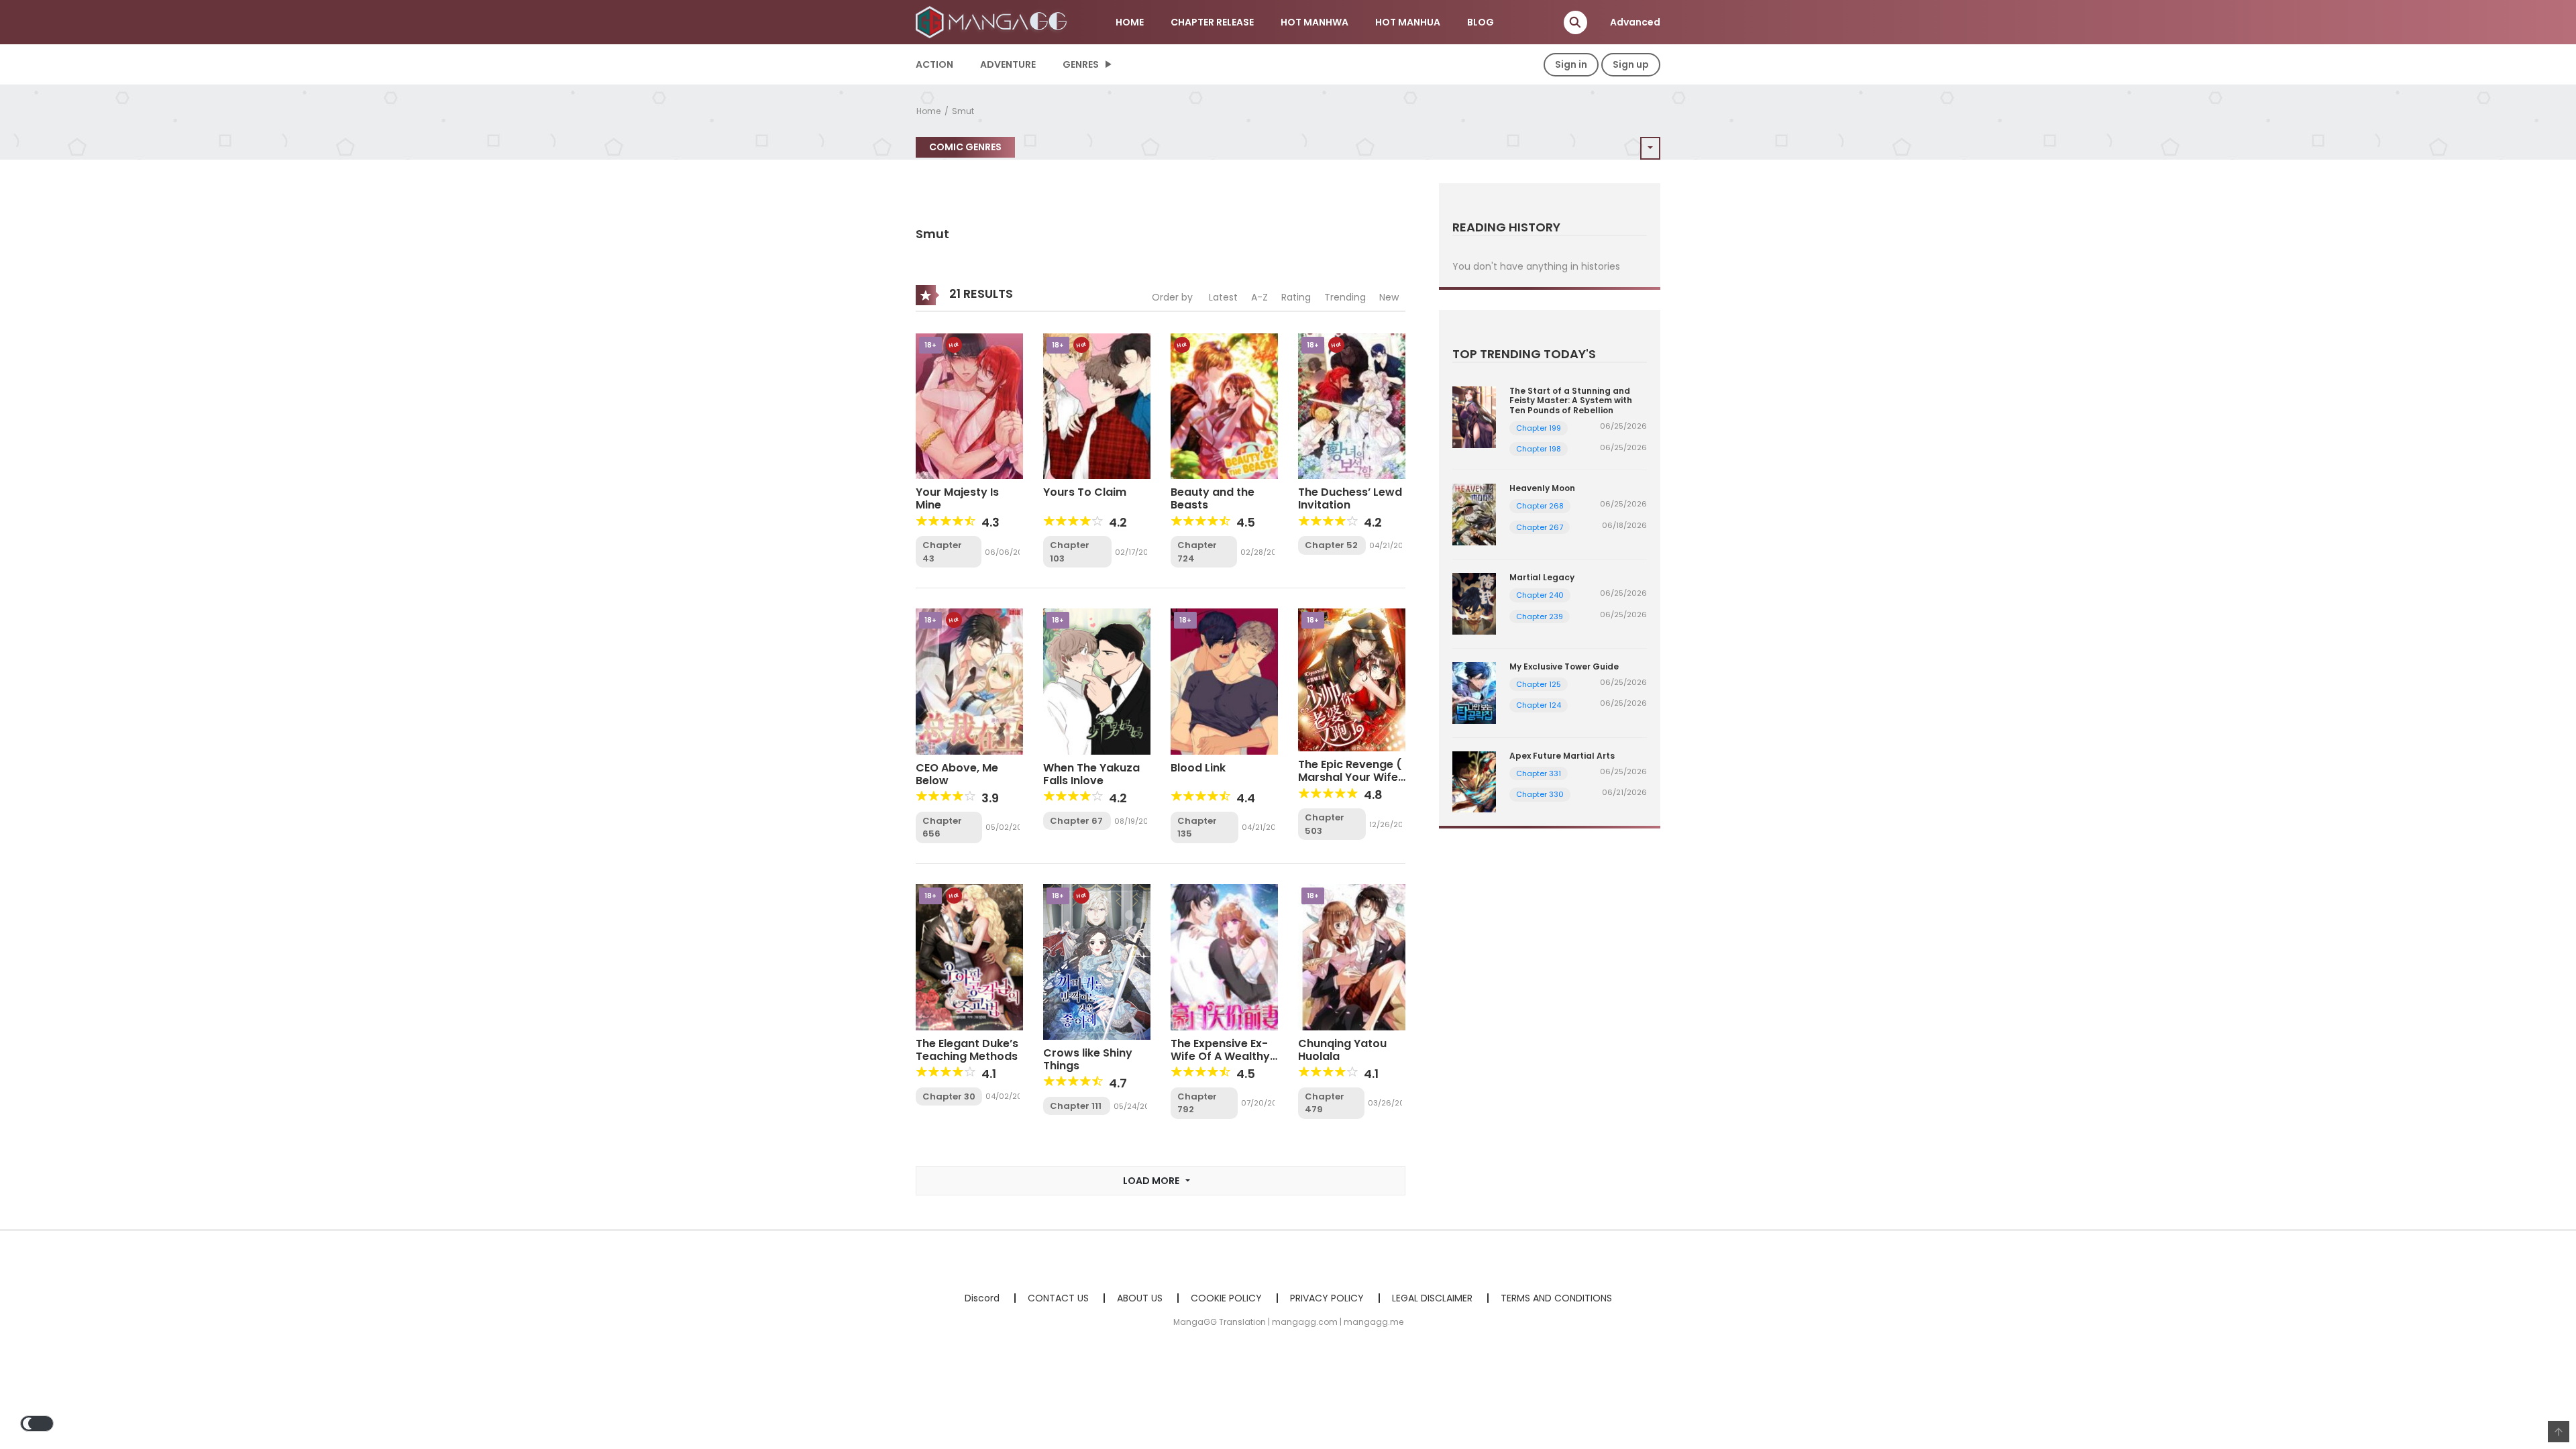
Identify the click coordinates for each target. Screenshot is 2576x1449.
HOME (1130, 22)
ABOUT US (1140, 1298)
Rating (1296, 297)
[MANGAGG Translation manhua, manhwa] (994, 21)
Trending (1345, 297)
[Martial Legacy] (1474, 603)
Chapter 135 (1197, 827)
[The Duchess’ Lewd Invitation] (1352, 405)
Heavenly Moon (1542, 488)
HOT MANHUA (1408, 22)
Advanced (1635, 22)
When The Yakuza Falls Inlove (1091, 774)
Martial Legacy (1542, 577)
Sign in (1571, 64)
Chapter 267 (1540, 527)
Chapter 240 (1540, 595)
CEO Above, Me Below (957, 774)
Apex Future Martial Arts (1562, 756)
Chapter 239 (1540, 616)
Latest (1223, 297)
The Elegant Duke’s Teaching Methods (967, 1050)
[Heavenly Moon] (1474, 514)
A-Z (1259, 297)
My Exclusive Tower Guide (1564, 666)
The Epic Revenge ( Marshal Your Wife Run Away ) (1350, 777)
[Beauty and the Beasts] (1224, 405)
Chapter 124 (1539, 705)
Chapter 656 (942, 827)
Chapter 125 (1539, 684)
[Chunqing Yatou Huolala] (1352, 957)
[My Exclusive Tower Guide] (1474, 692)
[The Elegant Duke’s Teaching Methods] (969, 957)
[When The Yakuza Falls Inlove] (1097, 681)
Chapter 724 (1197, 552)
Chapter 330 (1540, 794)
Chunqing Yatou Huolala (1342, 1050)
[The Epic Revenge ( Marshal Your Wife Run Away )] (1352, 680)
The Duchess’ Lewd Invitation (1350, 498)
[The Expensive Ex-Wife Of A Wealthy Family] (1224, 957)
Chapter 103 (1070, 552)
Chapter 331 (1539, 773)
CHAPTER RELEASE (1212, 22)
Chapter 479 (1325, 1103)
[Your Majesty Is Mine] (969, 405)
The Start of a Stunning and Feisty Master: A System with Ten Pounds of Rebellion (1571, 400)
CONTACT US (1058, 1298)
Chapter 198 (1539, 449)
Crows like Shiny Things (1088, 1059)
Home (928, 111)
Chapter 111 (1076, 1106)
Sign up (1631, 64)
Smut (963, 111)
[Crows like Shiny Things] (1097, 961)
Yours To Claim (1085, 492)
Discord (982, 1298)
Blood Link (1198, 768)
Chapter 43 (942, 552)
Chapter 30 (949, 1096)
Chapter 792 (1197, 1103)
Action (934, 64)
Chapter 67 (1076, 821)
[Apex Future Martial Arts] (1474, 781)
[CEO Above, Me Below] (969, 681)
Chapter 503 (1325, 824)
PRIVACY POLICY (1327, 1298)
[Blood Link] (1224, 681)
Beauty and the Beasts (1213, 498)
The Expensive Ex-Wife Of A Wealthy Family (1220, 1056)
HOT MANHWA (1314, 22)
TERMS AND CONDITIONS (1556, 1298)
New (1389, 297)
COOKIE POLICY (1226, 1298)
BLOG (1481, 22)
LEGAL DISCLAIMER (1432, 1298)
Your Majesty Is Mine (957, 498)
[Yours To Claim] (1097, 405)
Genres (1081, 64)
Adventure (1008, 64)
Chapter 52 (1331, 545)
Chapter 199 (1539, 428)
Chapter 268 (1540, 506)
